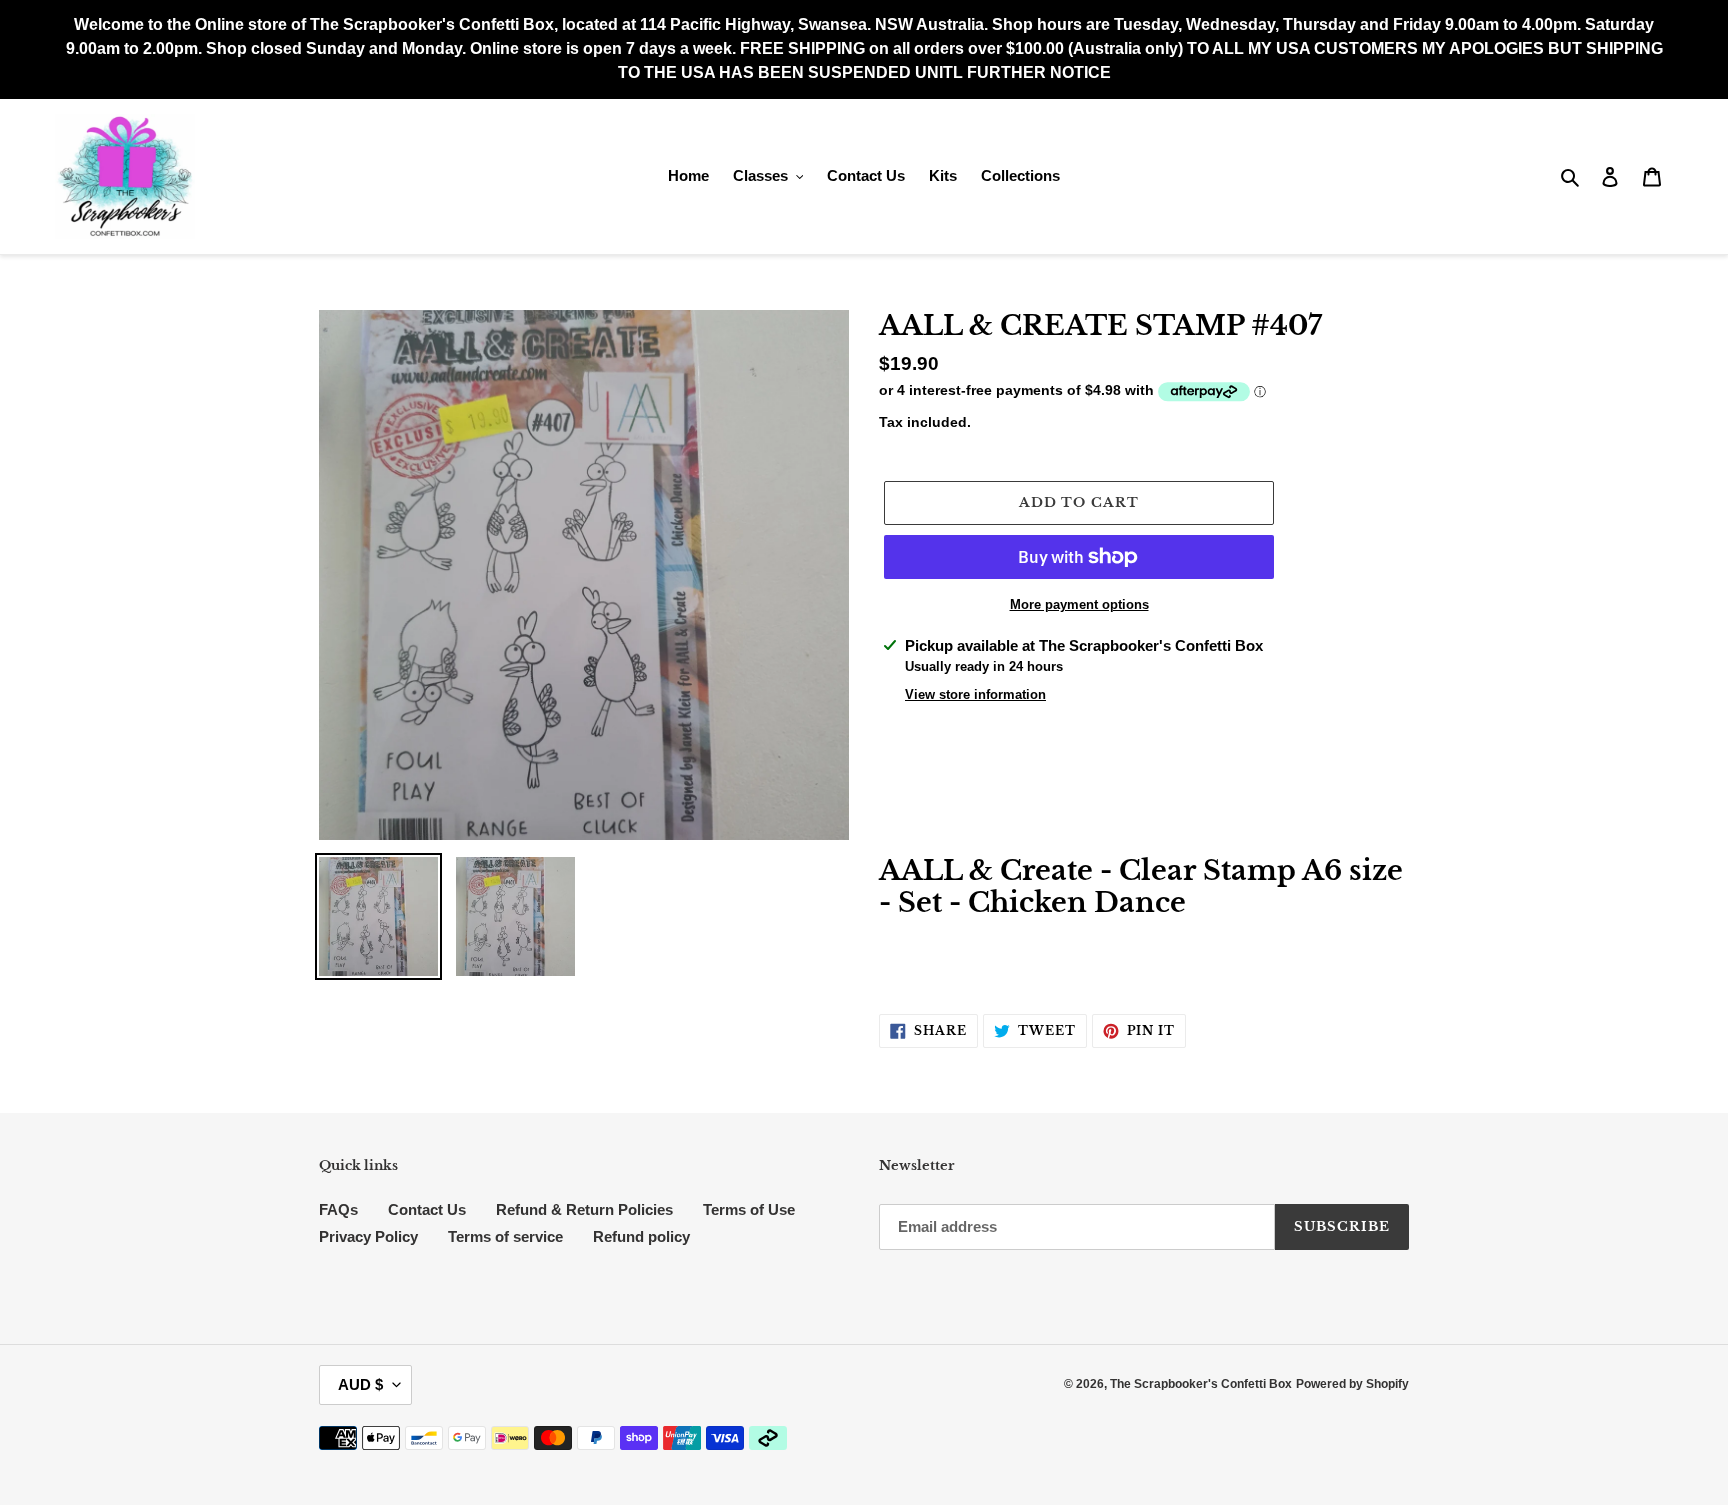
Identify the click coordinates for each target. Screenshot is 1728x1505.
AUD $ (360, 1384)
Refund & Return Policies (584, 1209)
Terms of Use (749, 1209)
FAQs (338, 1209)
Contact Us (427, 1209)
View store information (975, 694)
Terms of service (505, 1236)
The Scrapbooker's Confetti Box (1201, 1384)
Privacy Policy (368, 1236)
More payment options (1079, 604)
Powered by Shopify (1352, 1384)
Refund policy (641, 1236)
